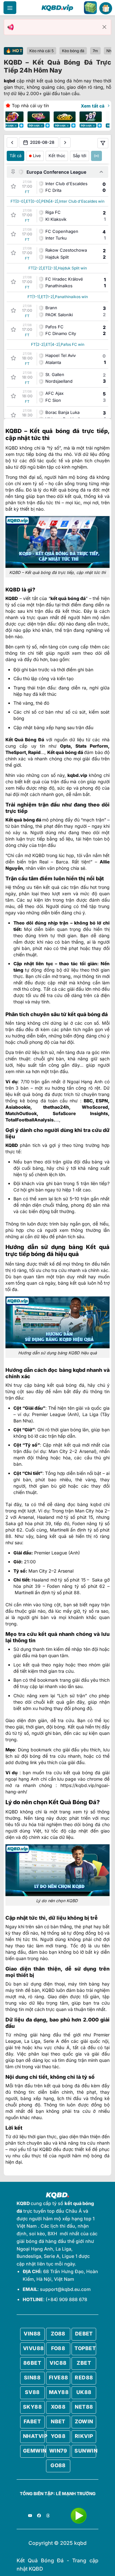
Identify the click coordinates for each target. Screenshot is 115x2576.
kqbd (9, 81)
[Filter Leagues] (103, 143)
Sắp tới (80, 156)
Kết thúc (57, 156)
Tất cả (15, 156)
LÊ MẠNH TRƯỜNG (76, 2494)
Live (37, 156)
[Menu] (10, 8)
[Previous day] (12, 143)
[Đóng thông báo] (104, 27)
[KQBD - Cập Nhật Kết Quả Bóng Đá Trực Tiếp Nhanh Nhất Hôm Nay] (57, 8)
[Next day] (65, 143)
